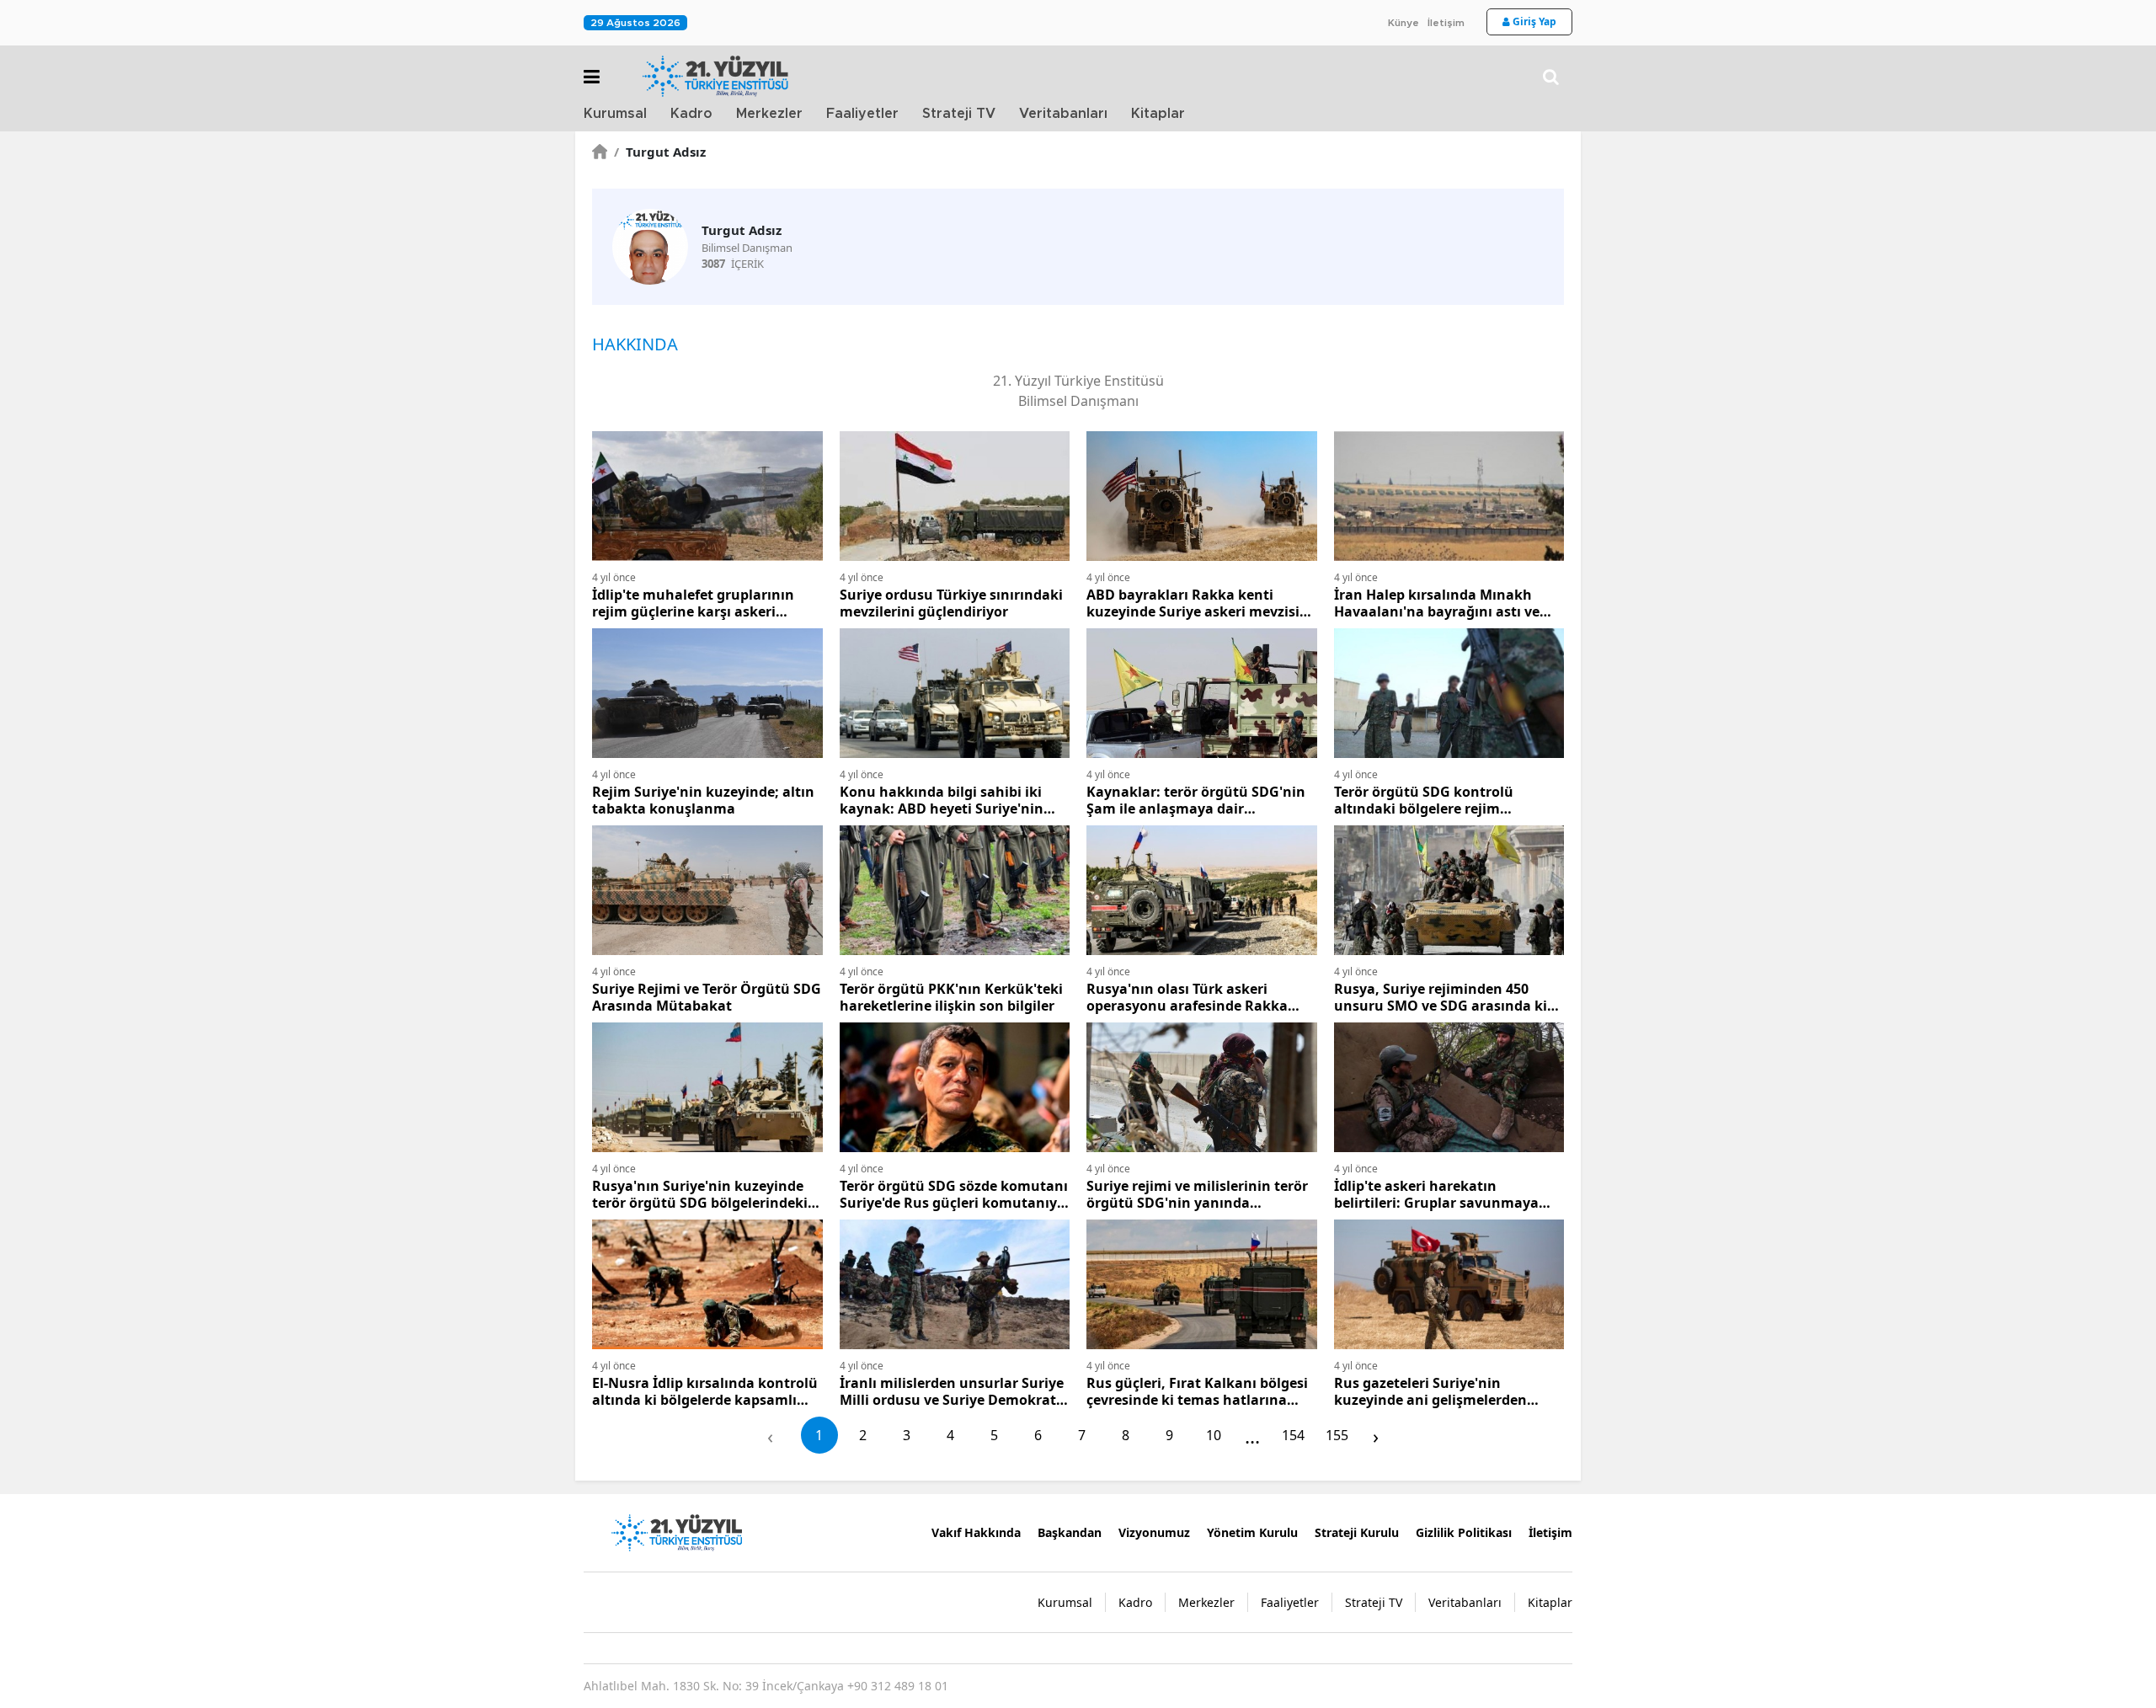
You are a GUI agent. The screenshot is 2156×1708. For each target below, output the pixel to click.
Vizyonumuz (1154, 1532)
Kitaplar (1158, 114)
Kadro (691, 114)
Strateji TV (959, 114)
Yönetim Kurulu (1252, 1532)
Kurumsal (615, 114)
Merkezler (769, 114)
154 (1293, 1435)
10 (1214, 1435)
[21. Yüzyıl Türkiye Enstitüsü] (676, 1531)
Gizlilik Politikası (1464, 1532)
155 (1337, 1435)
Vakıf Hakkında (976, 1532)
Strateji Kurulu (1357, 1532)
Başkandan (1070, 1532)
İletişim (1446, 23)
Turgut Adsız (660, 152)
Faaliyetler (862, 114)
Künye (1404, 23)
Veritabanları (1063, 114)
